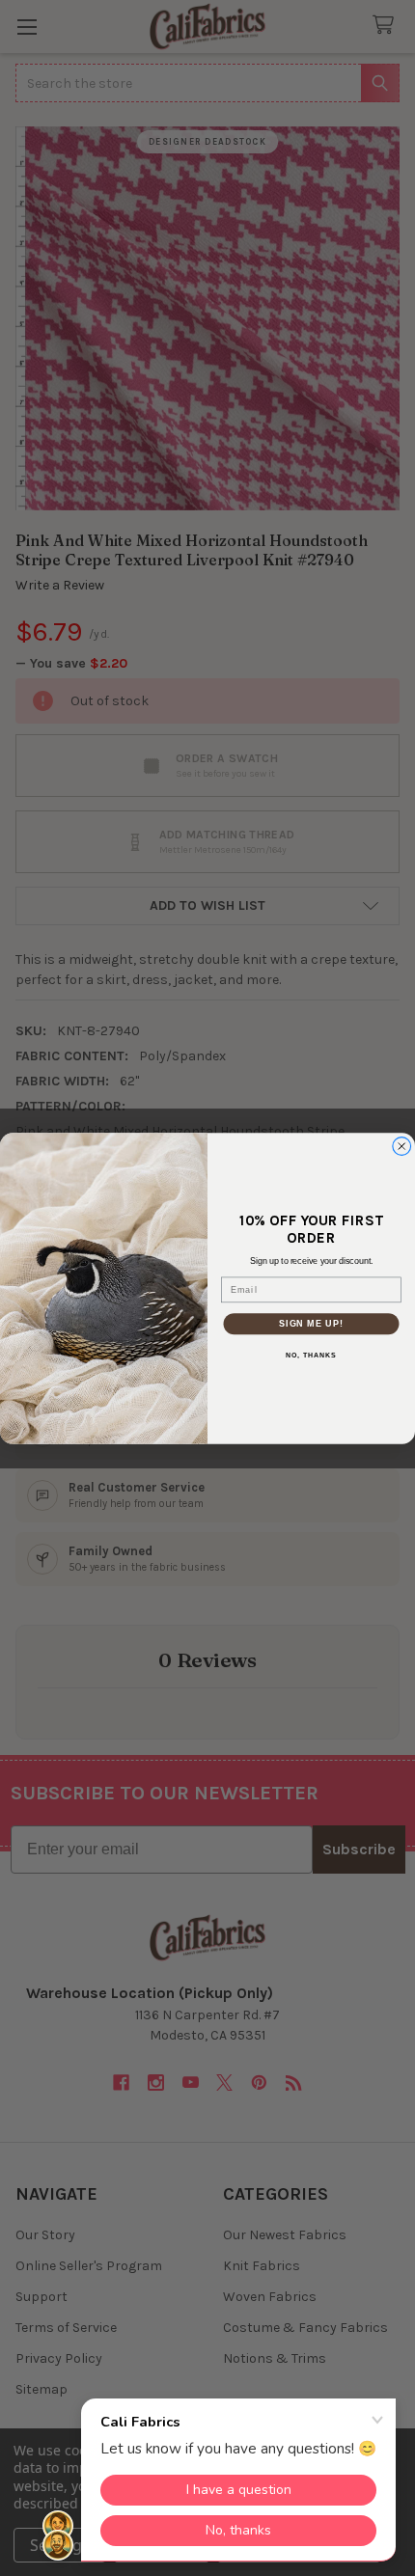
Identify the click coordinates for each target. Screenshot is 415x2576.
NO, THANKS (311, 1356)
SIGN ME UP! (311, 1322)
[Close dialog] (402, 1146)
